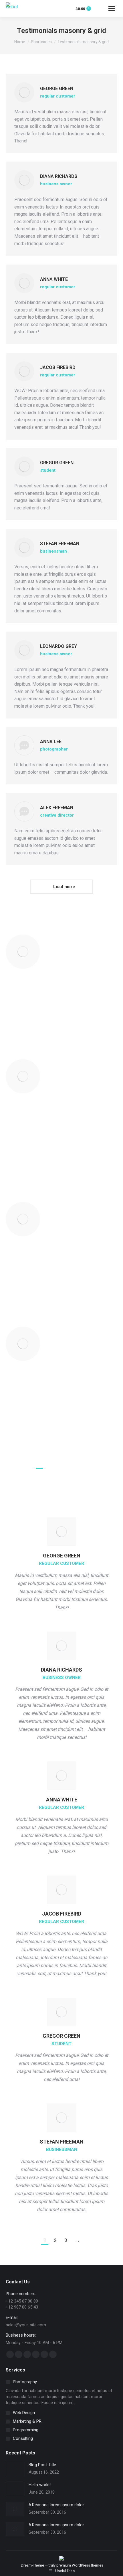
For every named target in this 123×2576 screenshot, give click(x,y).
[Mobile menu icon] (112, 9)
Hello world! (40, 2485)
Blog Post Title (42, 2465)
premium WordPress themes (80, 2565)
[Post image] (15, 2469)
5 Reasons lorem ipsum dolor (56, 2505)
